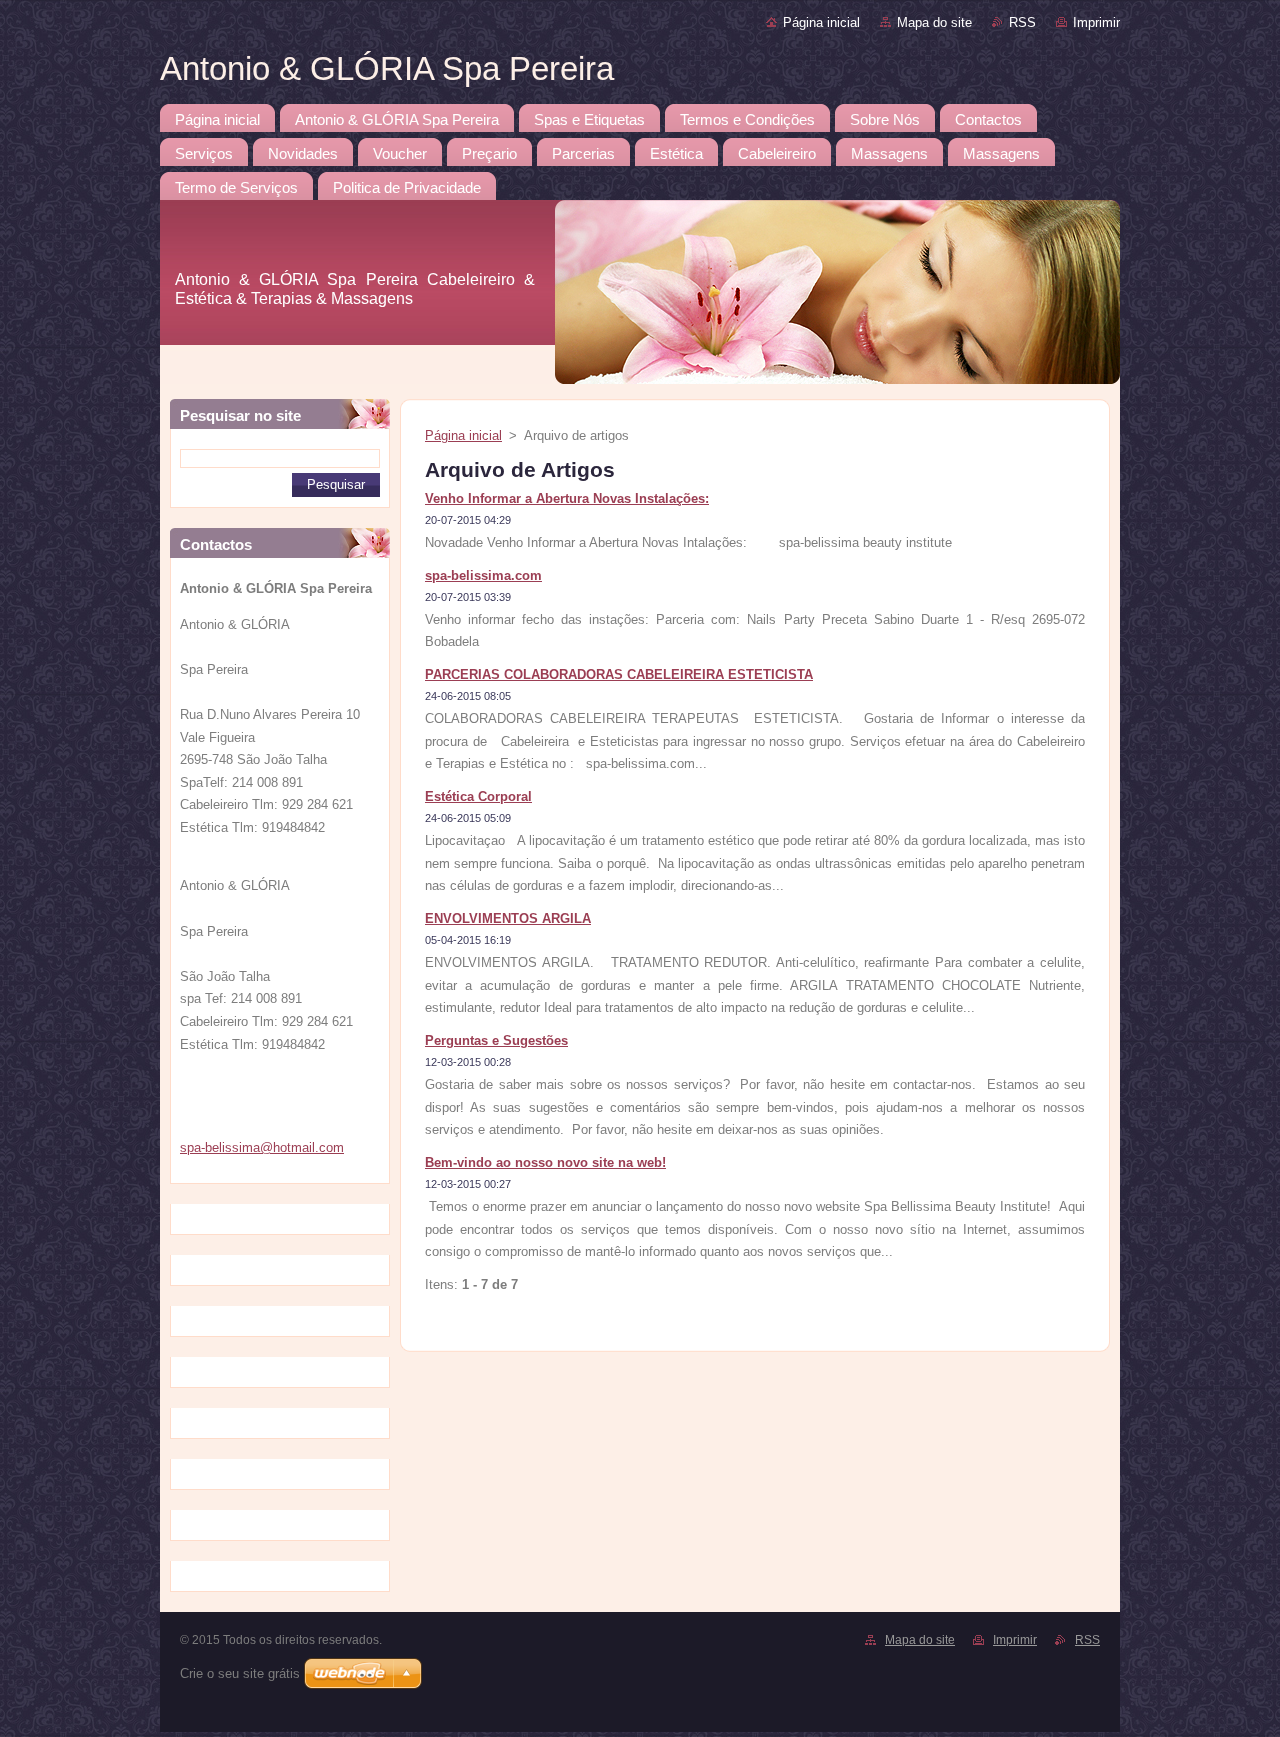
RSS (1022, 22)
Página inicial (821, 22)
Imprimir (1096, 22)
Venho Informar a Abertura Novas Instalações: (567, 498)
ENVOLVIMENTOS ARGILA (508, 918)
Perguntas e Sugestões (496, 1040)
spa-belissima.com (483, 575)
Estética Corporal (478, 796)
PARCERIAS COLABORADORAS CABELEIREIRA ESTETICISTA (619, 674)
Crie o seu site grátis (240, 1673)
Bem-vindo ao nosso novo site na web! (545, 1162)
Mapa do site (934, 22)
